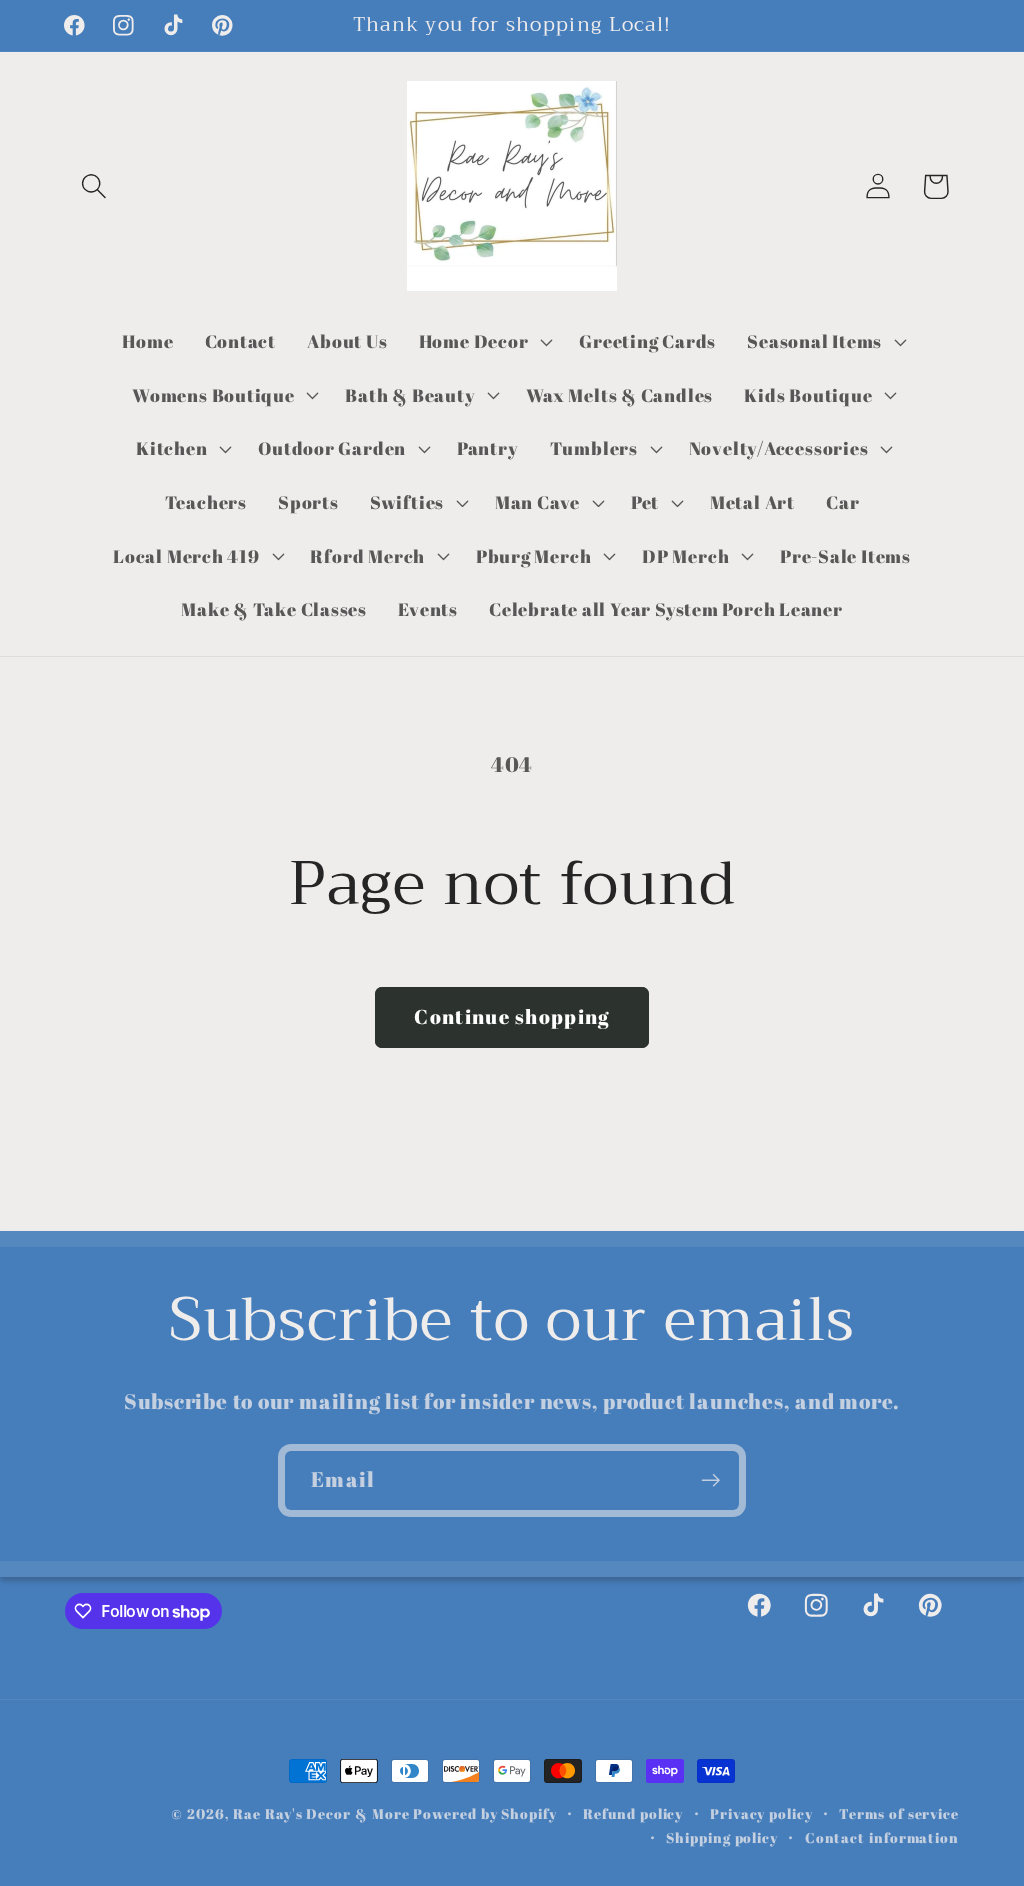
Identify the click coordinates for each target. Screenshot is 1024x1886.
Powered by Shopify (484, 1813)
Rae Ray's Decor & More (321, 1813)
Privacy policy (761, 1813)
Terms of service (899, 1813)
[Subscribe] (710, 1480)
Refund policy (633, 1813)
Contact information (882, 1837)
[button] (93, 186)
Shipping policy (722, 1837)
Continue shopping (511, 1016)
